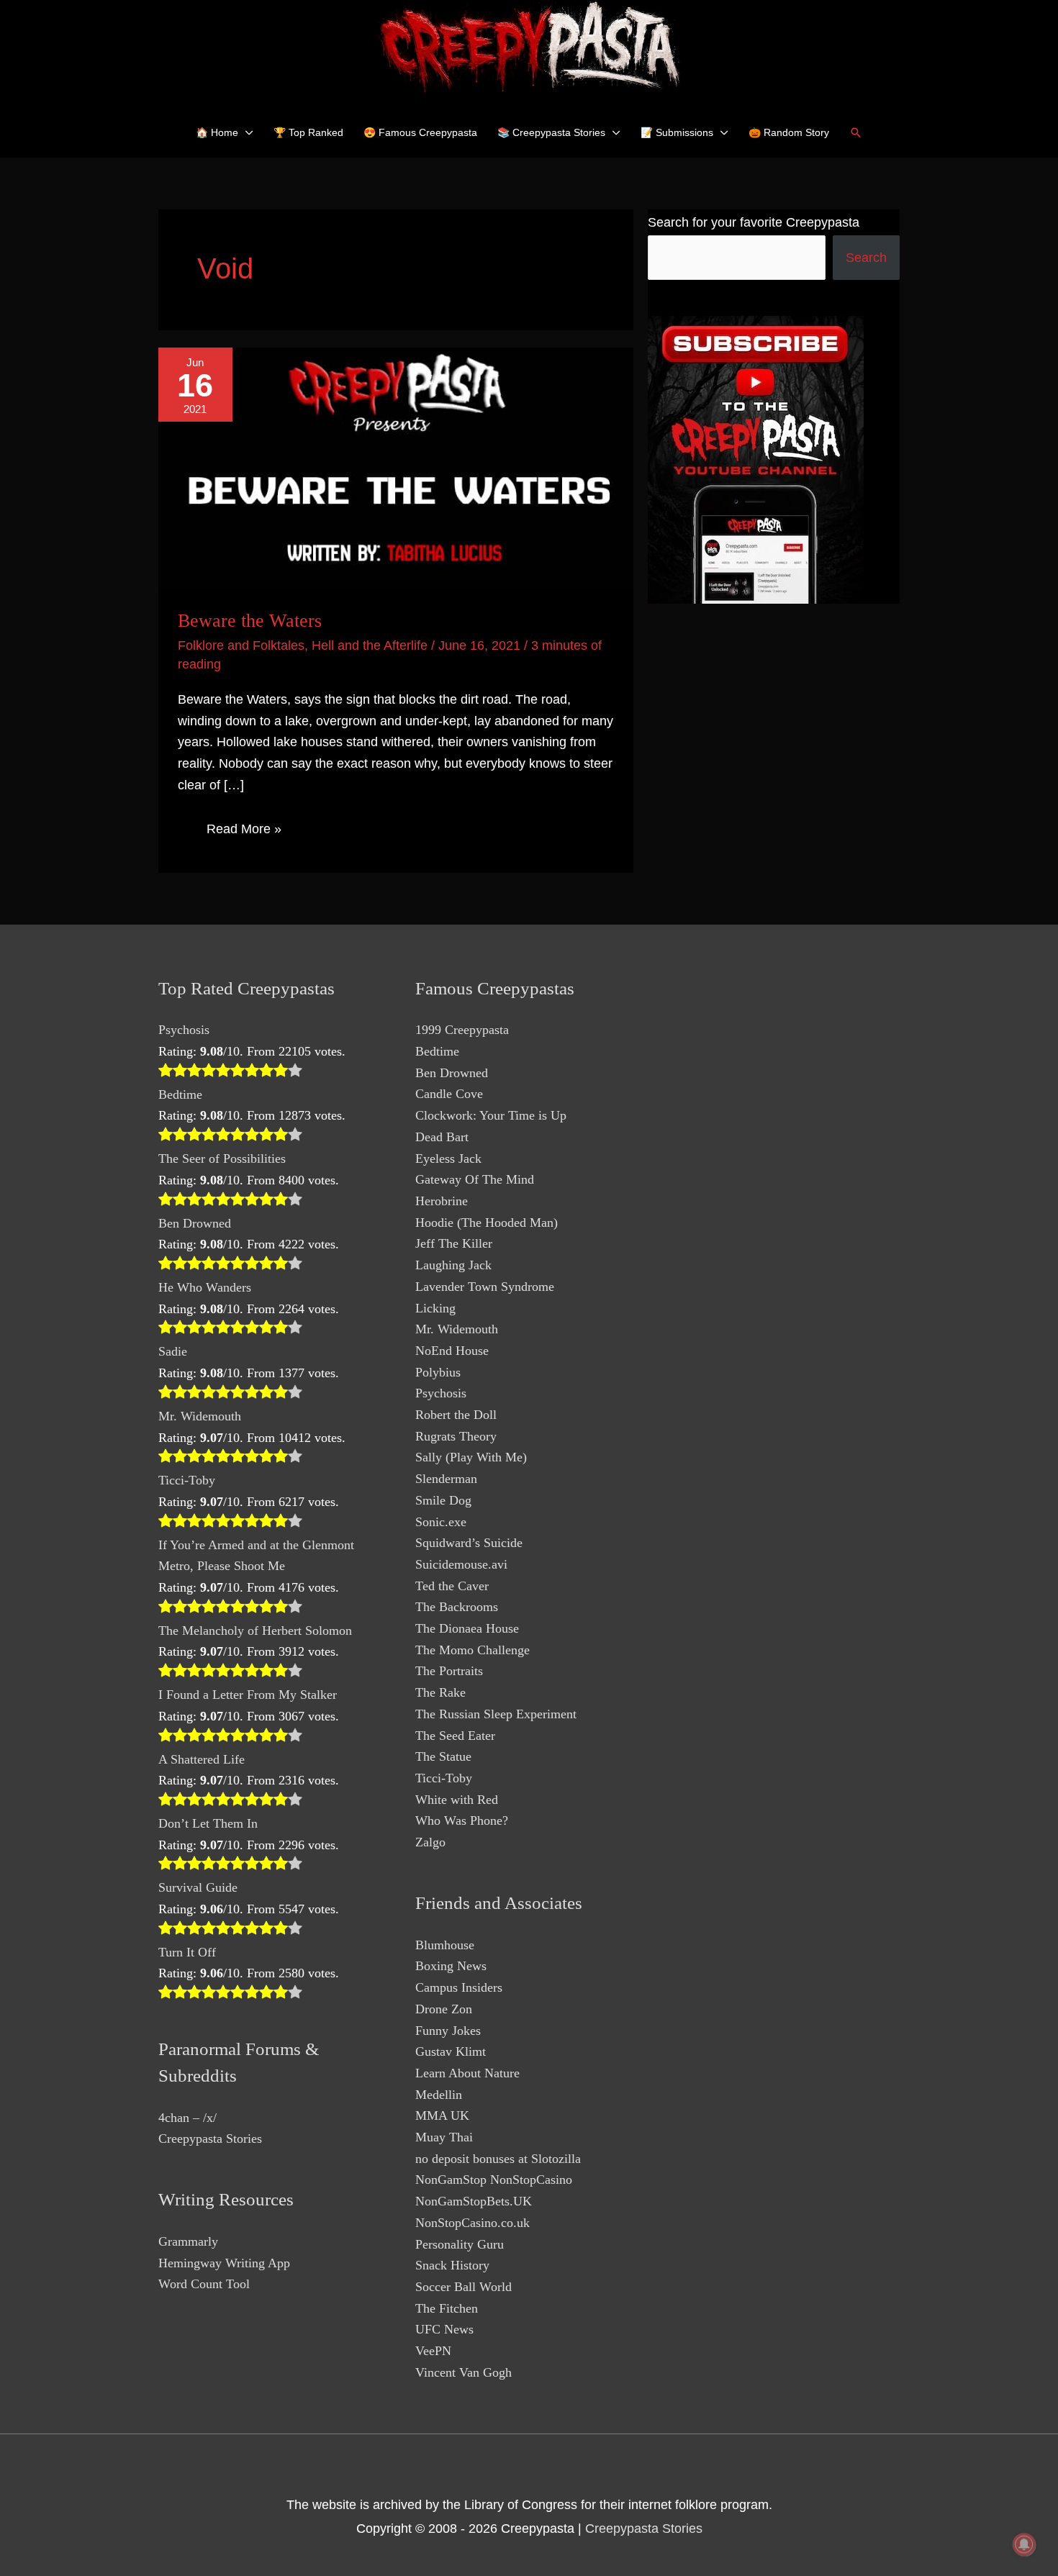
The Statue (443, 1756)
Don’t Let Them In (208, 1823)
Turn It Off (187, 1952)
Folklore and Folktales (241, 645)
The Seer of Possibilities (222, 1158)
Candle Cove (449, 1094)
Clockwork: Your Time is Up (491, 1115)
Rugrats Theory (456, 1436)
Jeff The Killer (454, 1243)
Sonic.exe (441, 1522)
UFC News (444, 2329)
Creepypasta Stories (210, 2139)
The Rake (440, 1692)
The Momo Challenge (473, 1650)
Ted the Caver (452, 1586)
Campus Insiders (459, 1987)
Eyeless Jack (448, 1158)
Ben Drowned (195, 1223)
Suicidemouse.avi (461, 1564)
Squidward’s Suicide (469, 1543)
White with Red (457, 1800)
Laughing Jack (453, 1265)
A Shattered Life (202, 1759)
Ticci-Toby (187, 1480)
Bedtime (180, 1094)
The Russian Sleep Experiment (496, 1714)
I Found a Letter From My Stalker (248, 1695)
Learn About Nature (467, 2073)
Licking (435, 1308)
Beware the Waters (250, 621)
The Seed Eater (455, 1736)
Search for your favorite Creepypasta (754, 222)
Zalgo (430, 1842)
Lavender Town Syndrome (485, 1287)
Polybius (438, 1372)
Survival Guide (198, 1887)
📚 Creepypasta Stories (551, 132)
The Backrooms (457, 1607)
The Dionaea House (467, 1628)
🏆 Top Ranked (308, 132)
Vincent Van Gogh (464, 2372)
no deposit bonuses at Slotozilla (498, 2159)
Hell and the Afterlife (370, 645)
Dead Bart (442, 1137)
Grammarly (188, 2241)
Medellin (439, 2095)
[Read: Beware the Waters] (396, 468)
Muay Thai (444, 2137)
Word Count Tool (204, 2284)
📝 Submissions (677, 132)
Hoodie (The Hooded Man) (487, 1223)
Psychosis (184, 1030)
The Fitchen (447, 2308)
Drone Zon (444, 2009)
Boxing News (451, 1966)
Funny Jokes (448, 2031)
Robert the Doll (456, 1415)
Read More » (244, 832)
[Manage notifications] (1024, 2544)
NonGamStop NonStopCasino (494, 2180)
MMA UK (442, 2115)
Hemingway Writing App (224, 2263)
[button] (856, 132)
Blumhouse (445, 1945)
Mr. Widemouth (200, 1416)
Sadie (173, 1351)
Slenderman (446, 1479)
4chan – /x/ (187, 2118)
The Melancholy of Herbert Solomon (255, 1631)
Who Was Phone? (462, 1820)
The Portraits (449, 1671)
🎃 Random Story (789, 132)
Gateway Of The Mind (475, 1179)
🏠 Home (217, 132)
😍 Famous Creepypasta (420, 132)
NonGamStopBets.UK (474, 2201)
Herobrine (442, 1201)
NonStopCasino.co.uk (473, 2223)
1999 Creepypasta (462, 1030)
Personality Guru (460, 2244)
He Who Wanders (205, 1287)
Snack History (452, 2265)
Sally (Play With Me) (471, 1457)
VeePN (433, 2351)
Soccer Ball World (464, 2287)
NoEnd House (452, 1351)
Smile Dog (443, 1500)
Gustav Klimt (451, 2051)
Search (866, 258)
